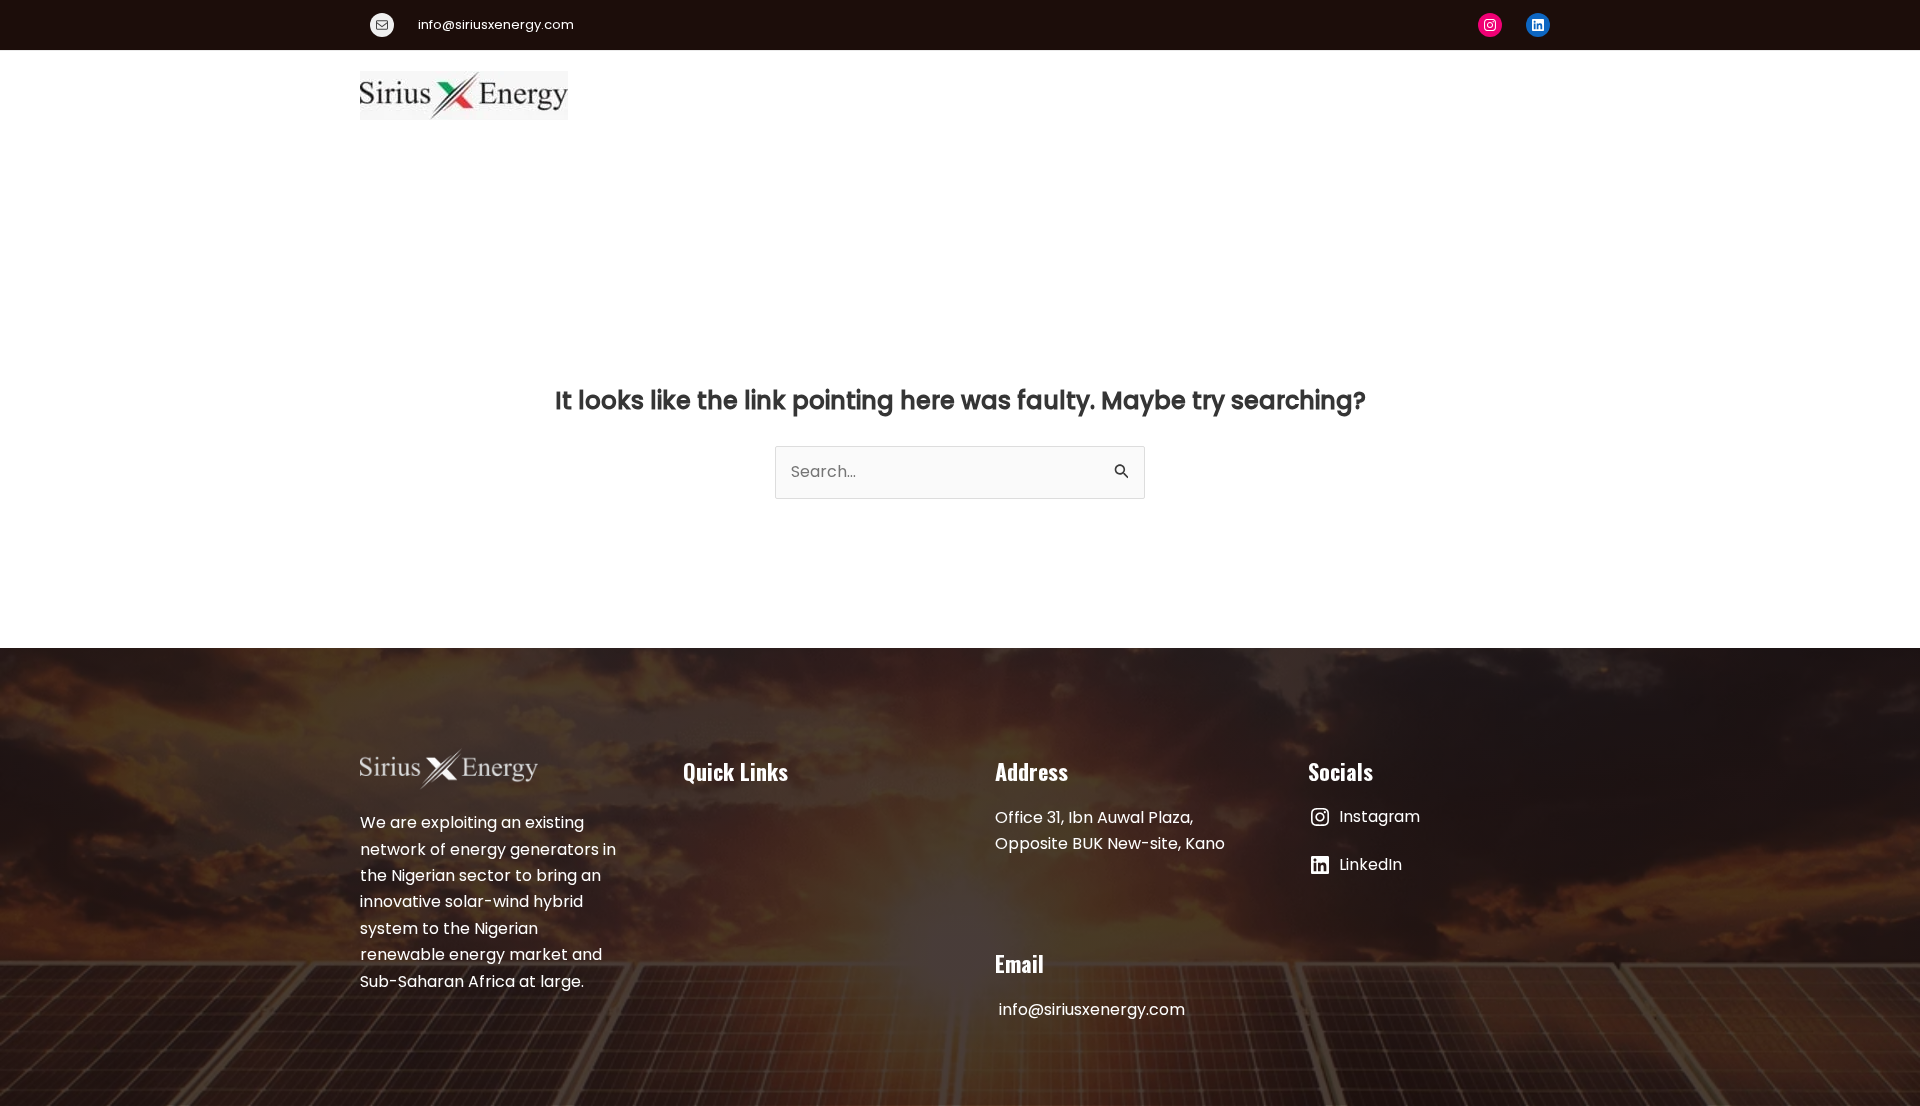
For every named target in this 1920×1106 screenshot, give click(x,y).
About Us (831, 94)
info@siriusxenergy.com (1092, 1009)
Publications (1276, 94)
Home (738, 94)
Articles (1388, 94)
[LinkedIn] (1538, 25)
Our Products (953, 94)
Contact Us (1497, 94)
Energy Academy (1106, 94)
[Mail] (382, 25)
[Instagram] (1490, 25)
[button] (1184, 95)
